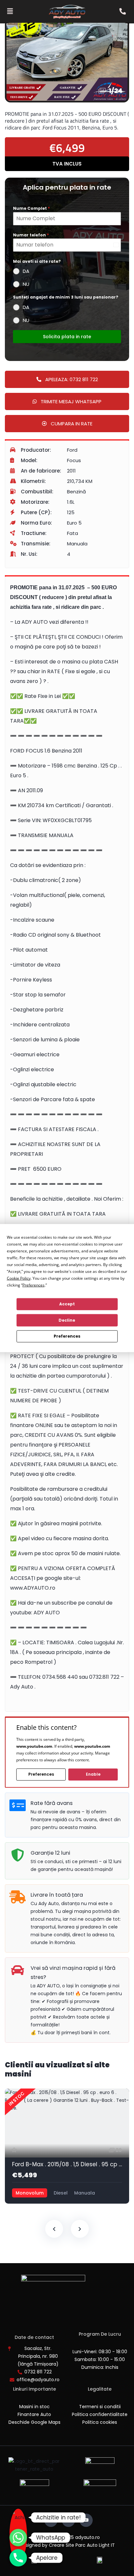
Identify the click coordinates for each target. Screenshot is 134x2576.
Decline (67, 1320)
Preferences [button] (33, 1285)
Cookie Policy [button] (19, 1278)
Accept (67, 1304)
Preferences (67, 1336)
